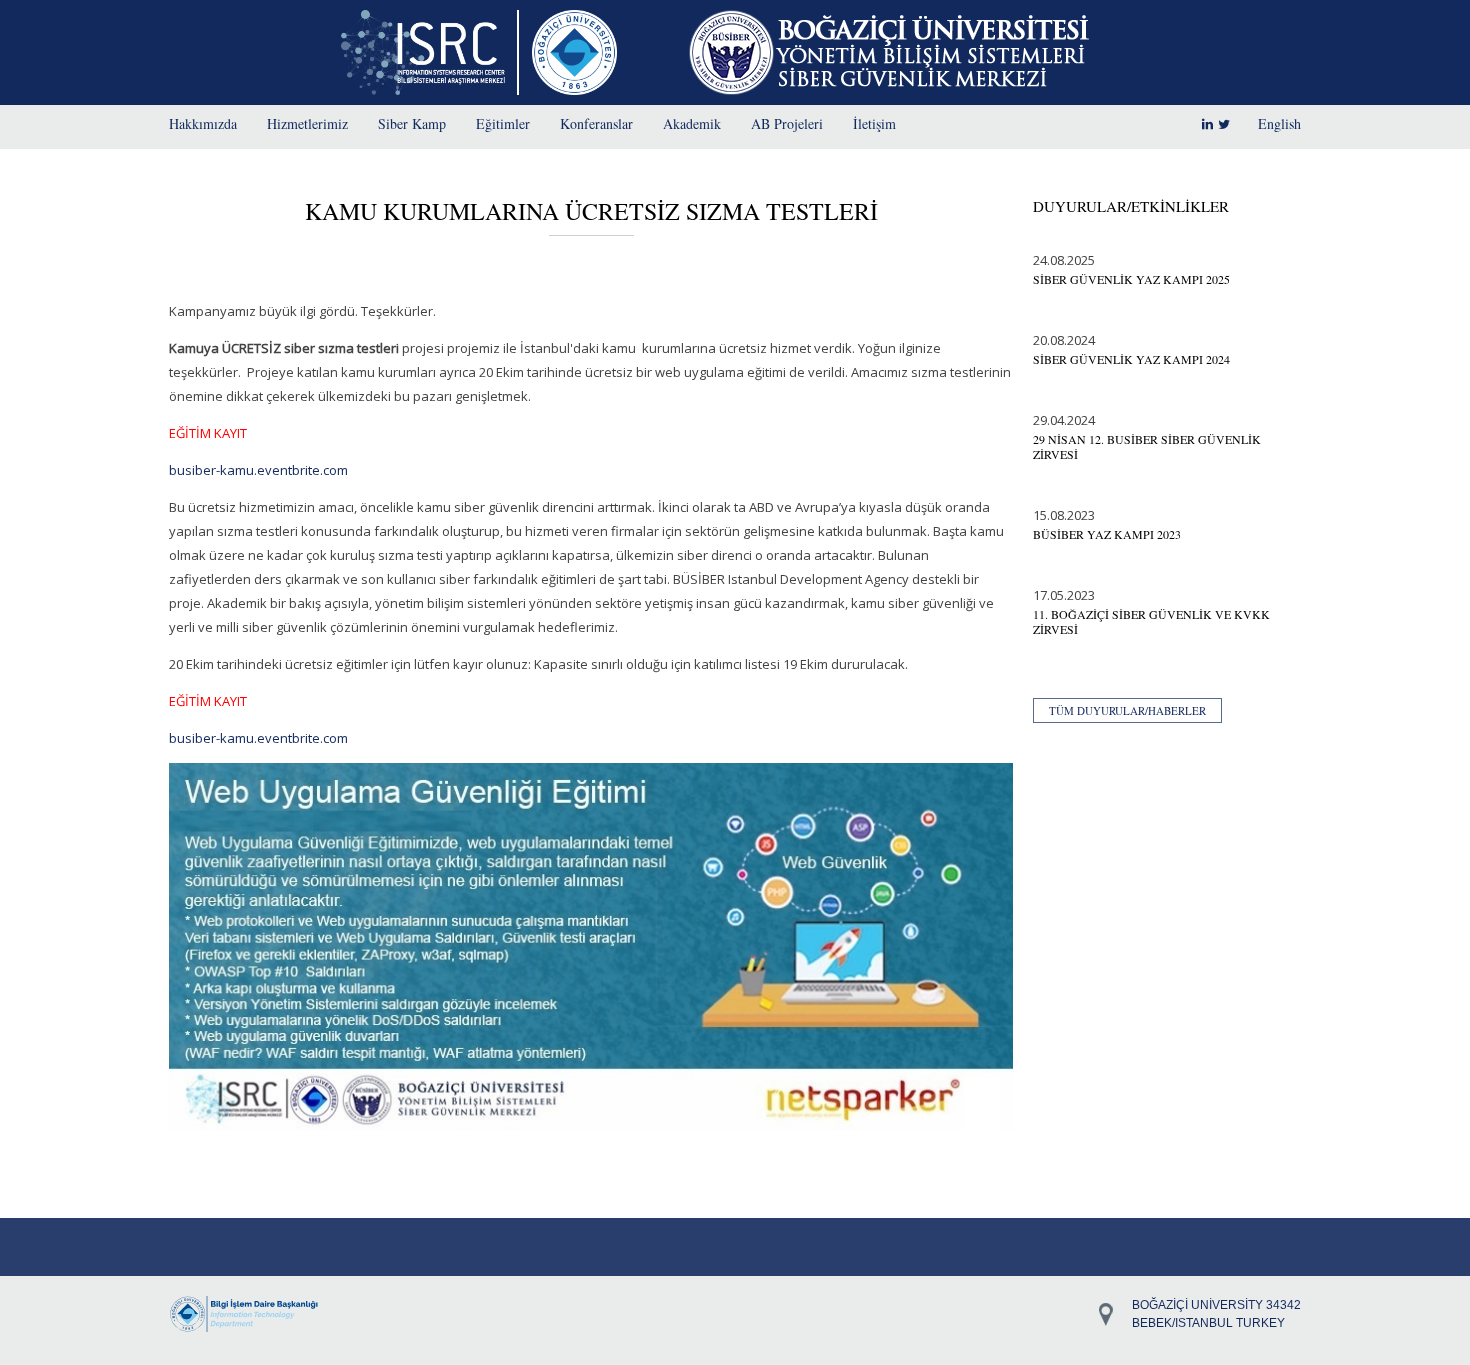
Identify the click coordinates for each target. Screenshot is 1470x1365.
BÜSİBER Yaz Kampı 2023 (1107, 534)
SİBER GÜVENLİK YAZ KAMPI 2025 (1131, 279)
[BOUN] (579, 52)
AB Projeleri (787, 123)
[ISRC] (430, 52)
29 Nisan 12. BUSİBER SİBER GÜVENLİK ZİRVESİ (1147, 446)
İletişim (874, 123)
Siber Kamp (412, 123)
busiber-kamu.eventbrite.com (258, 470)
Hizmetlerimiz (307, 123)
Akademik (692, 123)
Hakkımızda (203, 123)
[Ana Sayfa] (889, 52)
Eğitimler (503, 123)
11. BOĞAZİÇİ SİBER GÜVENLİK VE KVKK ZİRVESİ (1151, 621)
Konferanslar (596, 123)
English (1279, 123)
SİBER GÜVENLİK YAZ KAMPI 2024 (1131, 359)
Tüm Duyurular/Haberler (1127, 710)
